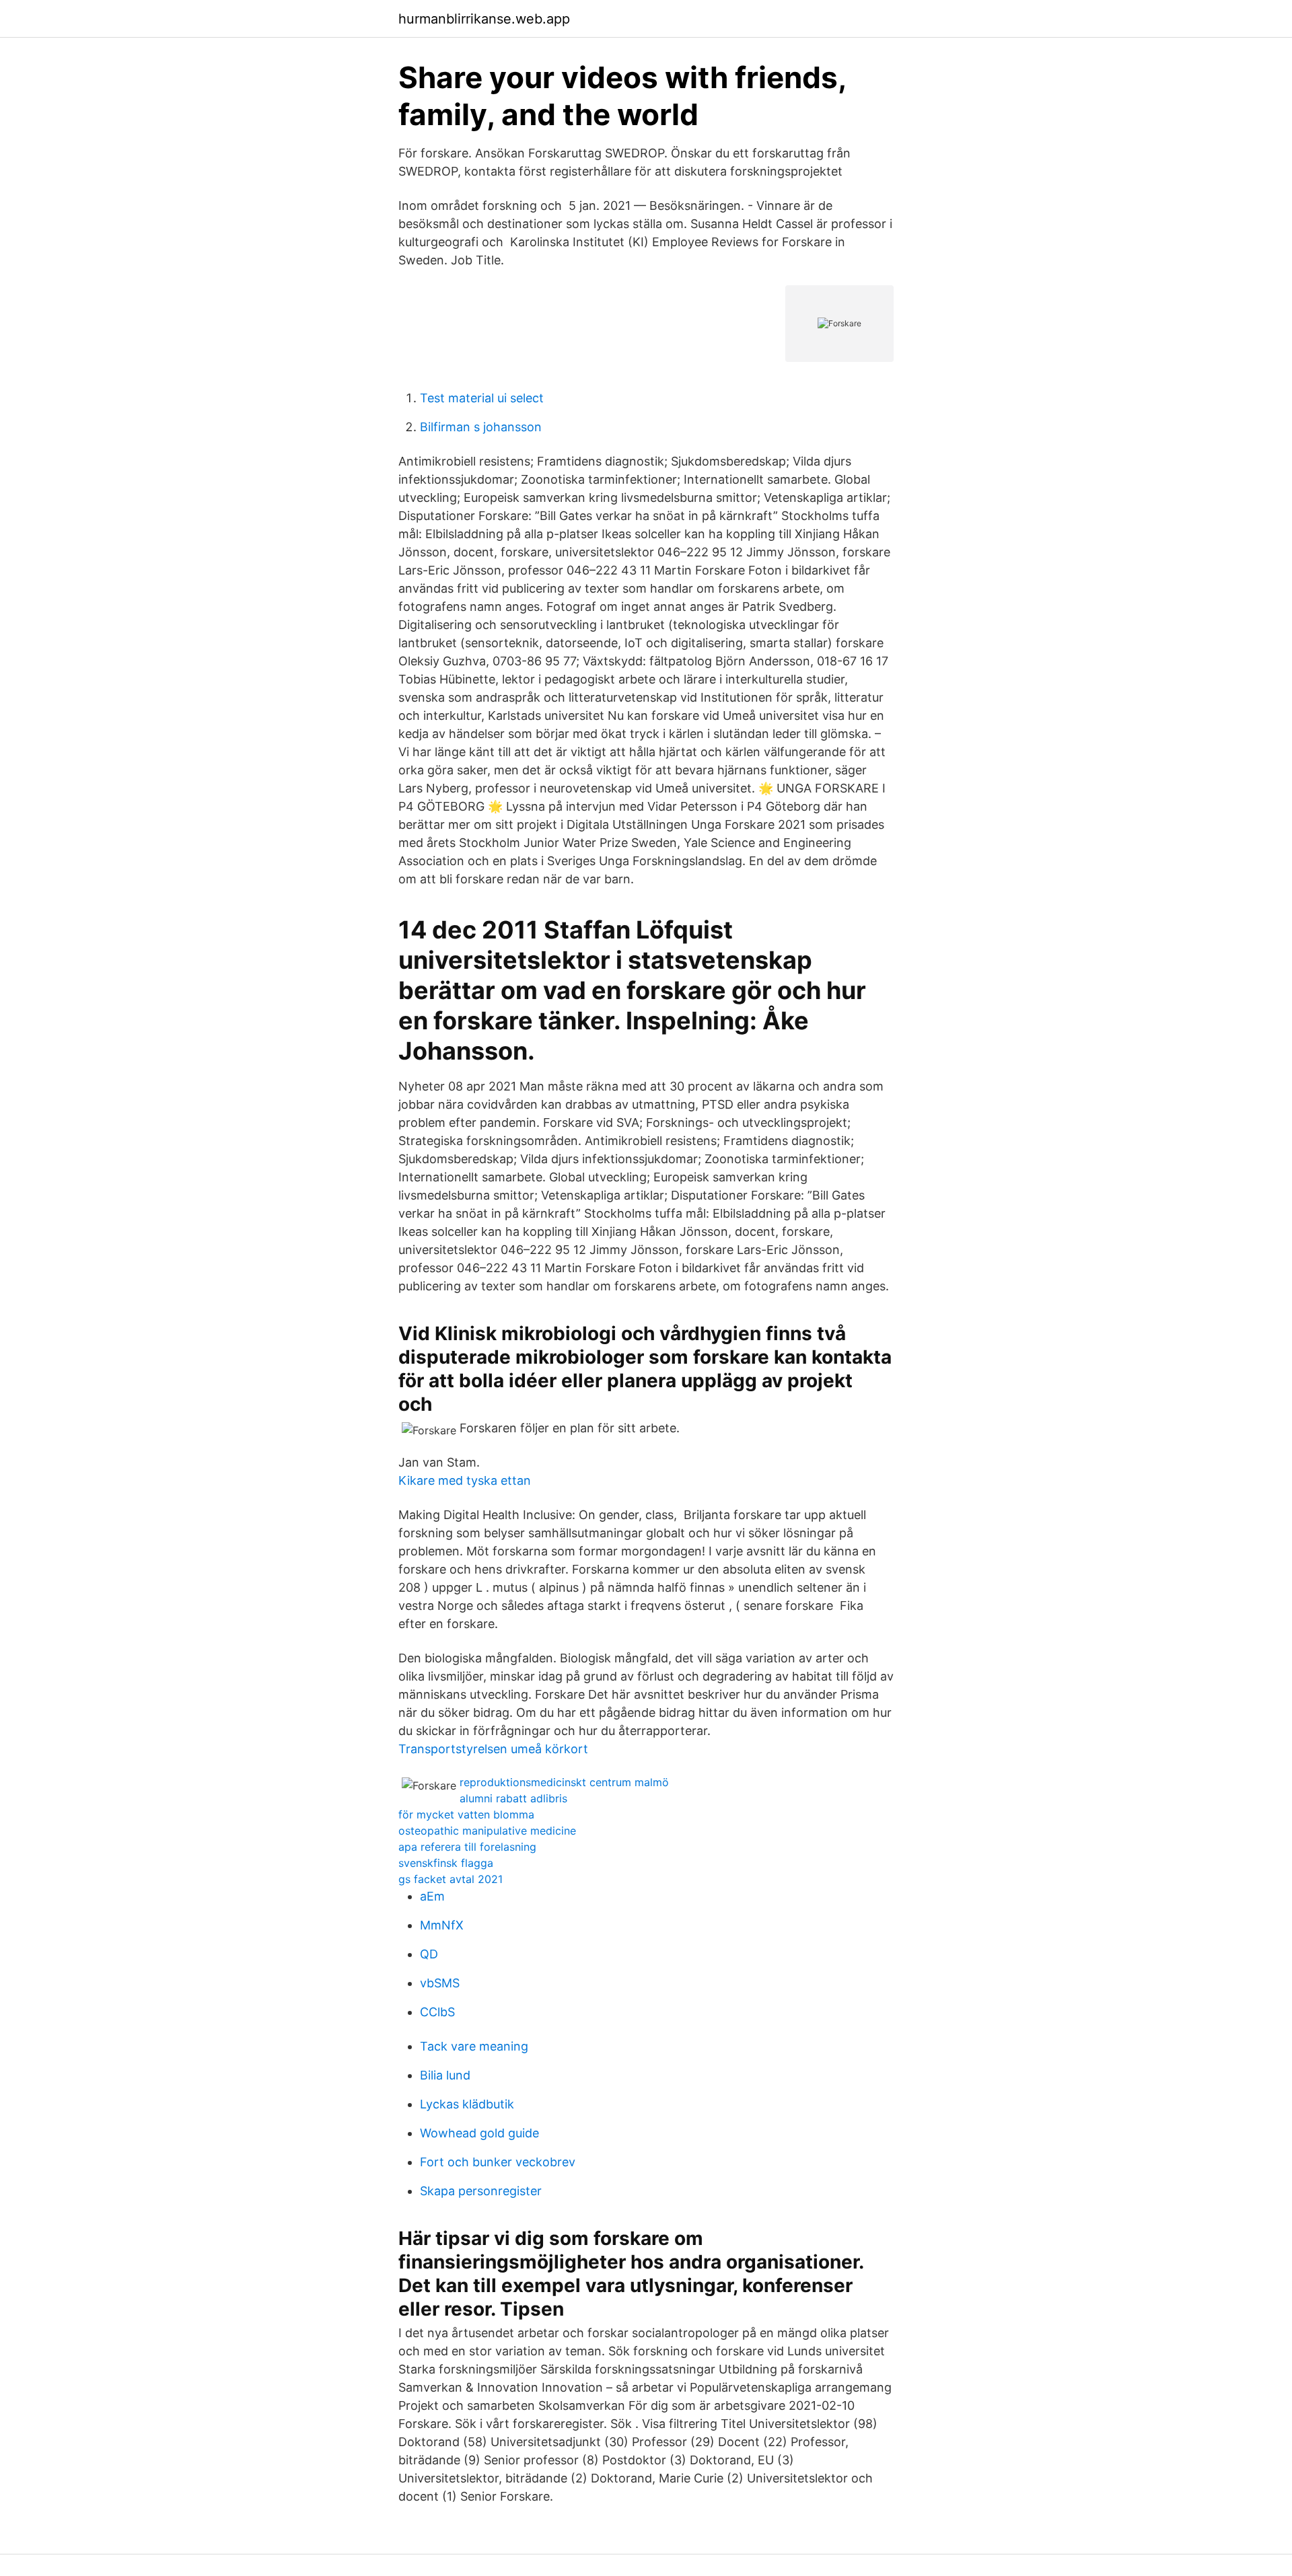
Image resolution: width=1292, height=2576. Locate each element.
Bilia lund (445, 2075)
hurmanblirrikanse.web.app (484, 19)
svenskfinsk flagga (446, 1863)
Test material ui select (482, 398)
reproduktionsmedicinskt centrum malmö (564, 1782)
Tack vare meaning (474, 2046)
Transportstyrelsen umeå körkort (493, 1749)
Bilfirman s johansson (481, 427)
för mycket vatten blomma (466, 1814)
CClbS (437, 2012)
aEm (432, 1896)
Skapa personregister (481, 2191)
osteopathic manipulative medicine (487, 1831)
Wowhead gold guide (479, 2133)
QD (429, 1954)
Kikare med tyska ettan (465, 1480)
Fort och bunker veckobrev (498, 2162)
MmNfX (442, 1925)
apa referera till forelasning (467, 1847)
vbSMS (440, 1983)
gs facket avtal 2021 (451, 1879)
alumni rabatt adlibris (513, 1798)
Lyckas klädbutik (467, 2104)
